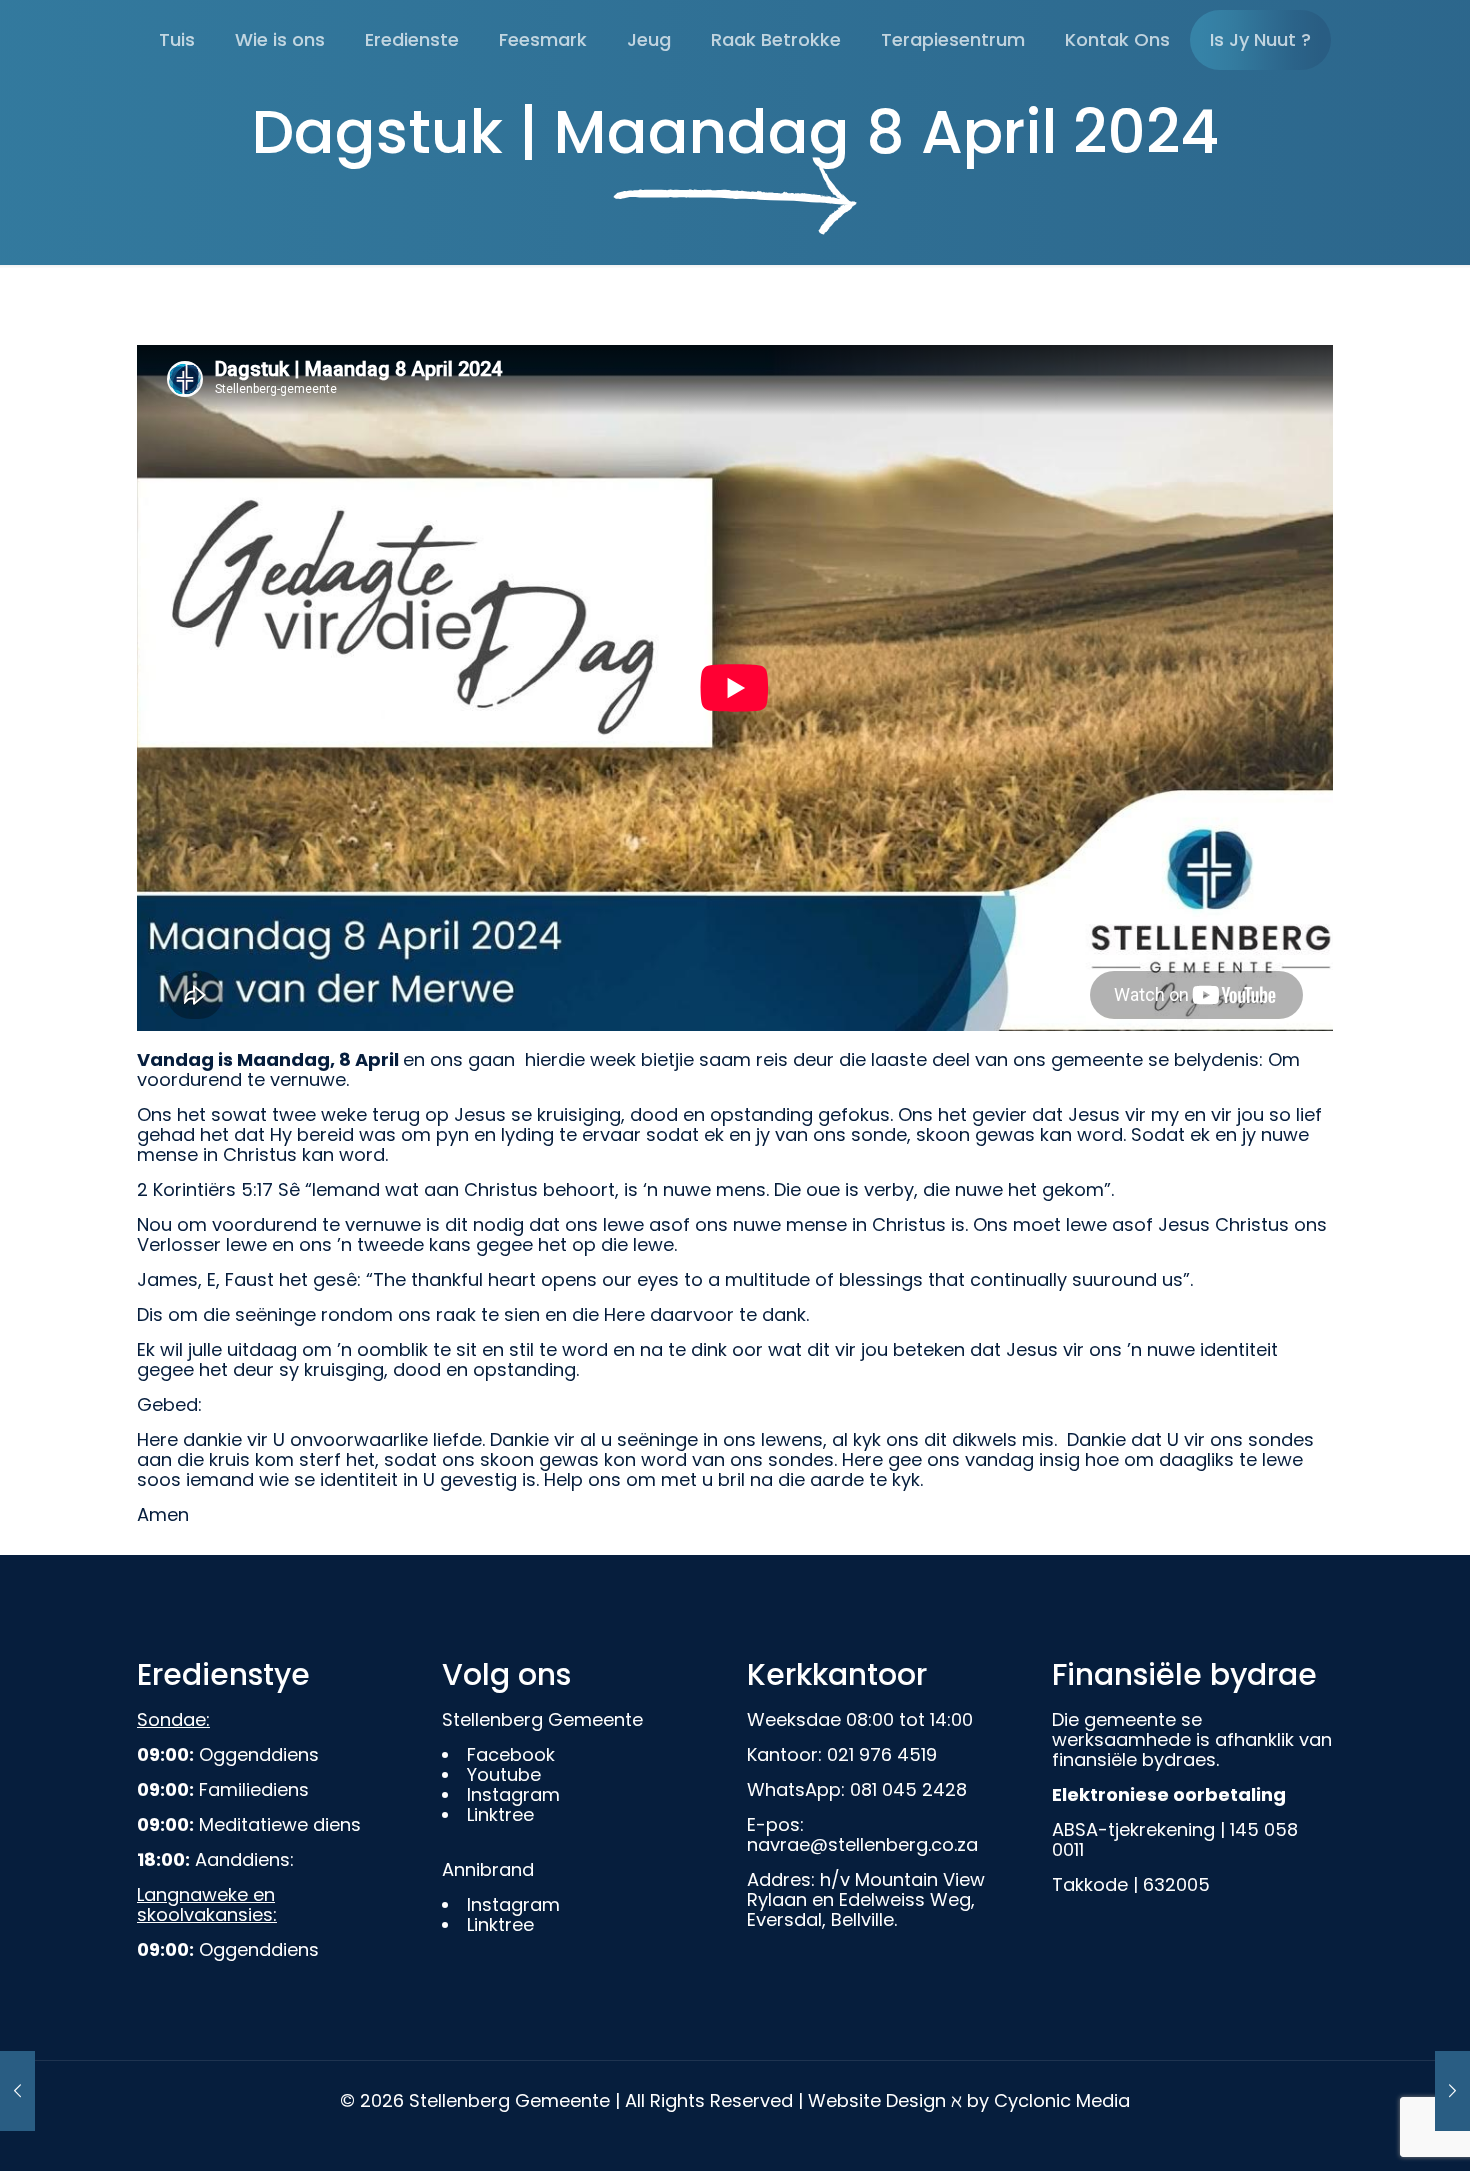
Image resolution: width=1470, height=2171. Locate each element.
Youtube (504, 1774)
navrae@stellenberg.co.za (862, 1844)
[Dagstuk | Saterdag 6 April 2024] (1452, 2091)
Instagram (513, 1794)
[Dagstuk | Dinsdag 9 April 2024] (17, 2091)
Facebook (511, 1754)
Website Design (877, 2100)
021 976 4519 (882, 1754)
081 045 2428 (908, 1789)
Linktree (500, 1814)
